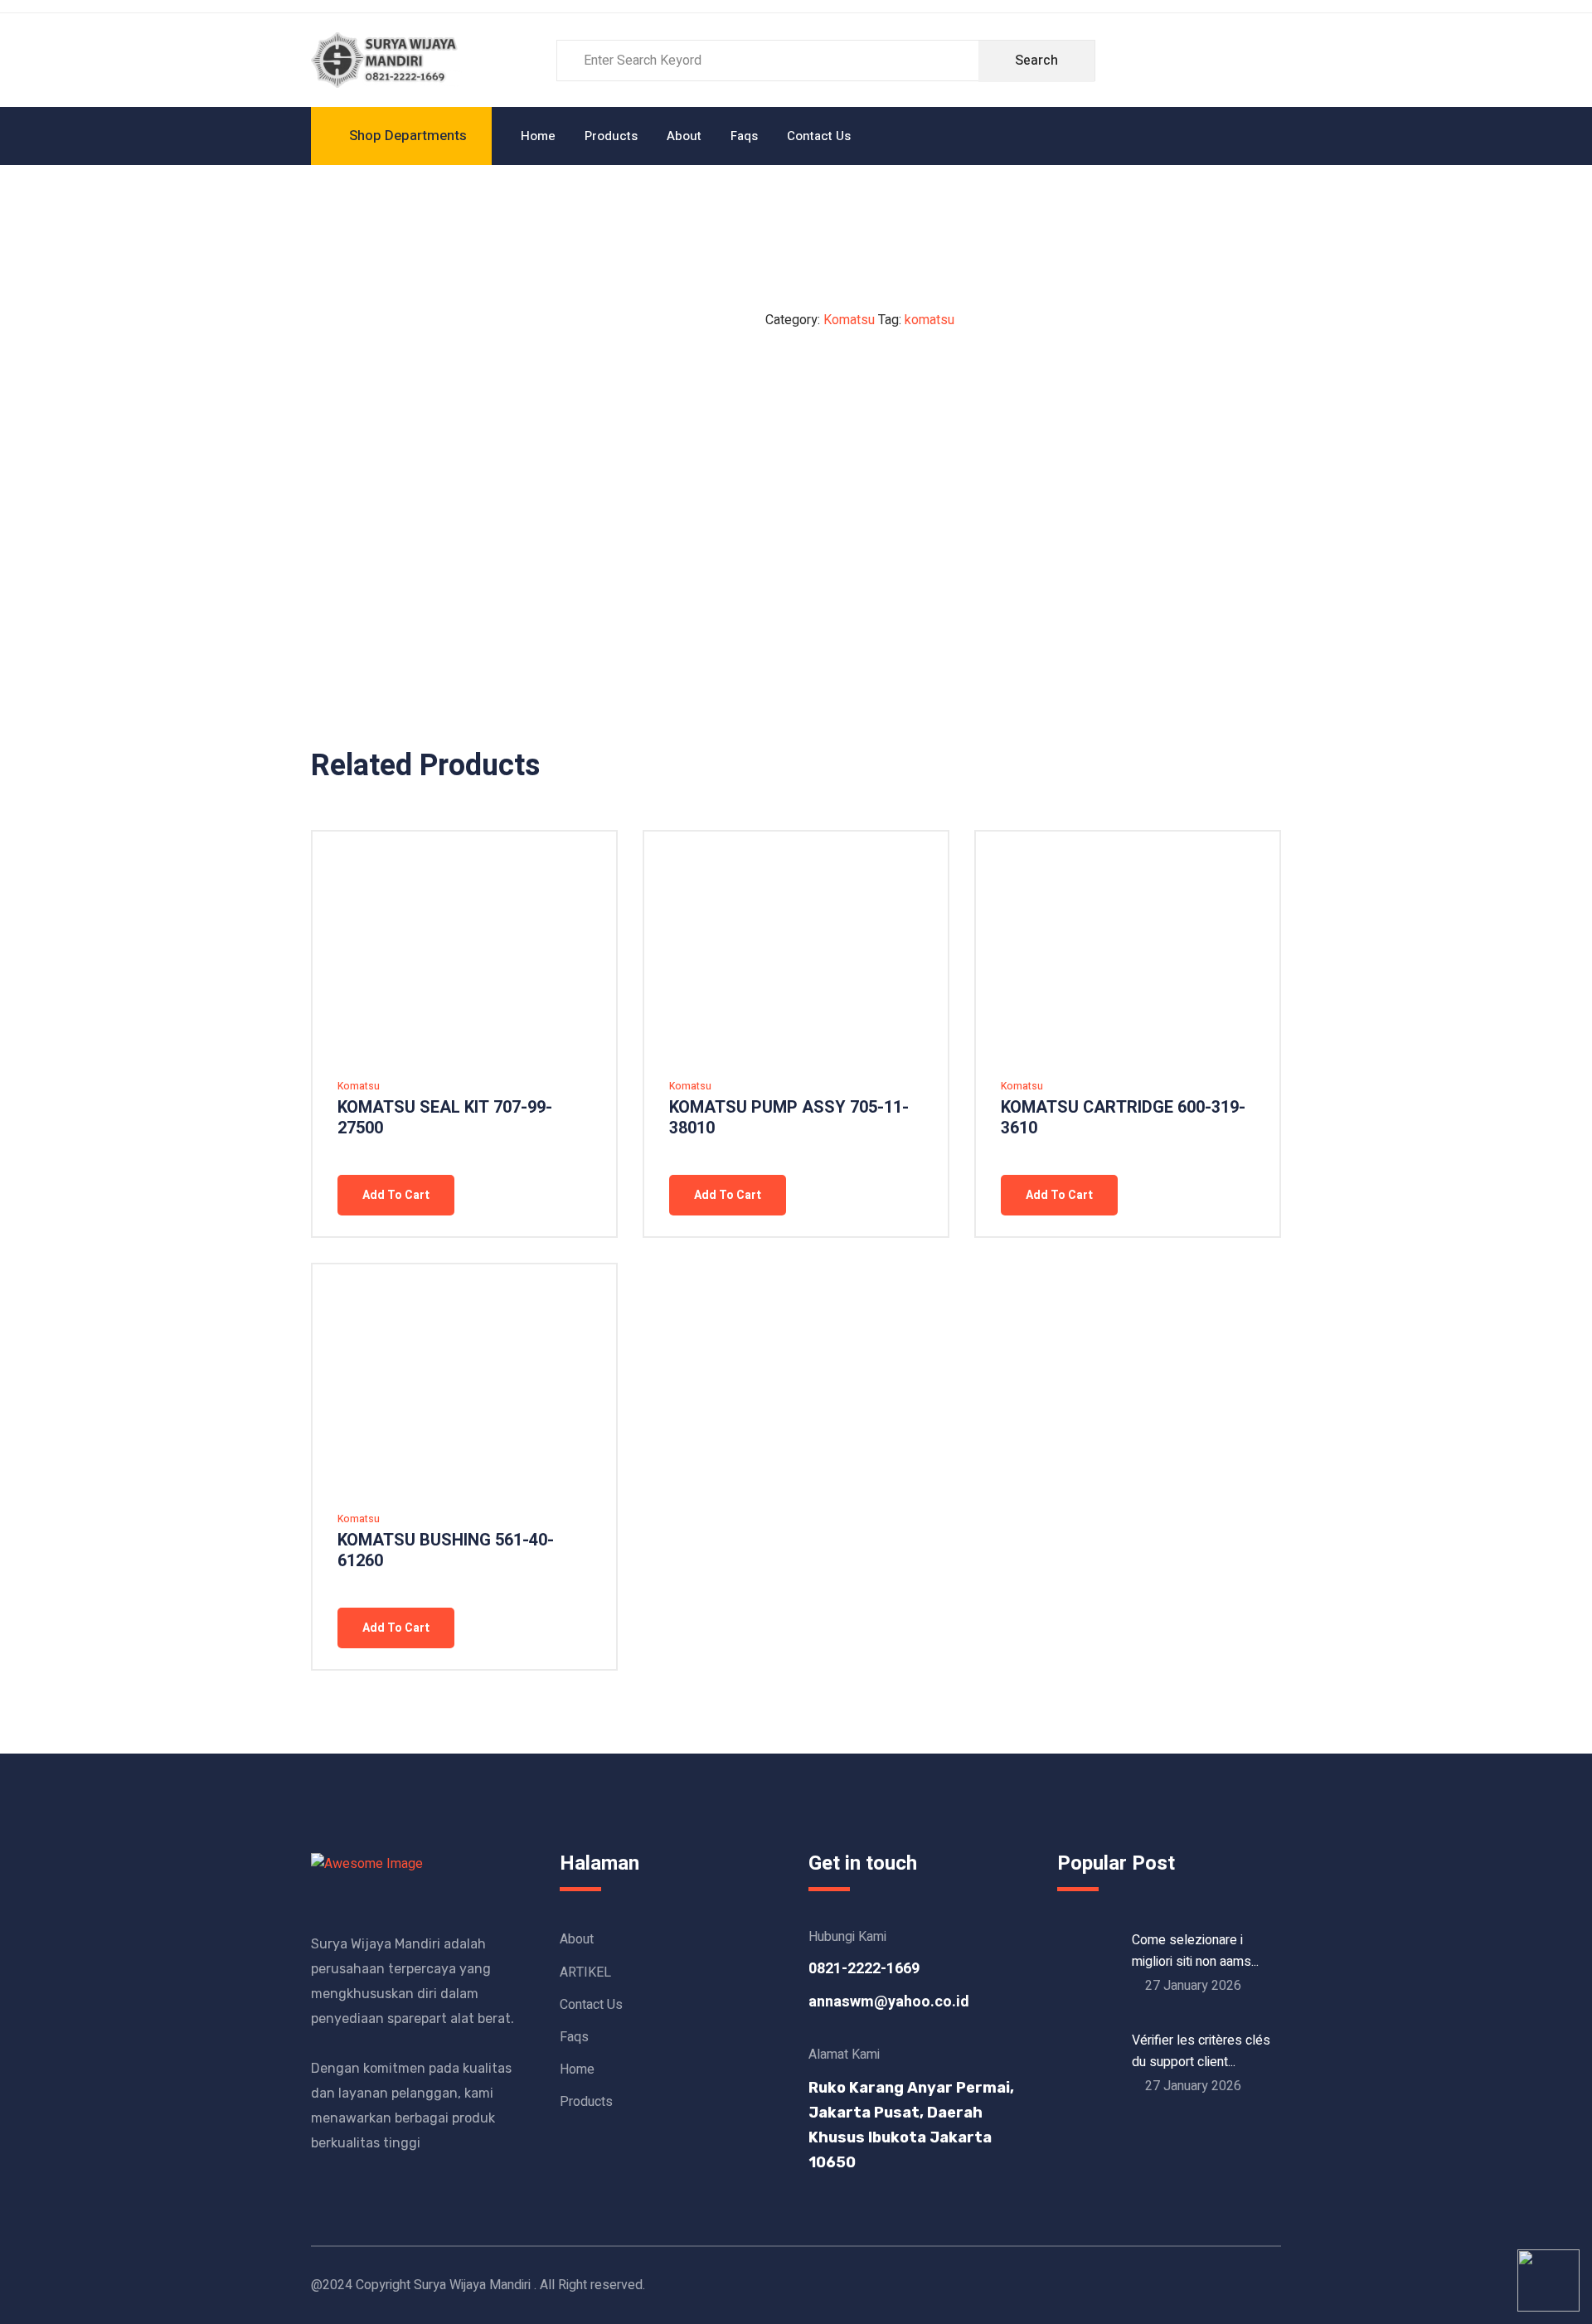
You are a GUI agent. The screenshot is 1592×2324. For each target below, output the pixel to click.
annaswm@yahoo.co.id (889, 2002)
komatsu (929, 320)
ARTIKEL (585, 1972)
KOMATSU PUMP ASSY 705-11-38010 (789, 1118)
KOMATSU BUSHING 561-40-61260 (446, 1550)
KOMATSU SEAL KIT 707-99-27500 (445, 1118)
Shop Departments (408, 136)
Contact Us (819, 136)
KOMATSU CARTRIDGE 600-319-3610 (1123, 1118)
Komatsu (849, 320)
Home (538, 136)
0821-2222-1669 (864, 1969)
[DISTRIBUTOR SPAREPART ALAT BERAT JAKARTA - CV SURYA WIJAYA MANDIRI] (386, 60)
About (684, 136)
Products (611, 136)
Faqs (744, 136)
